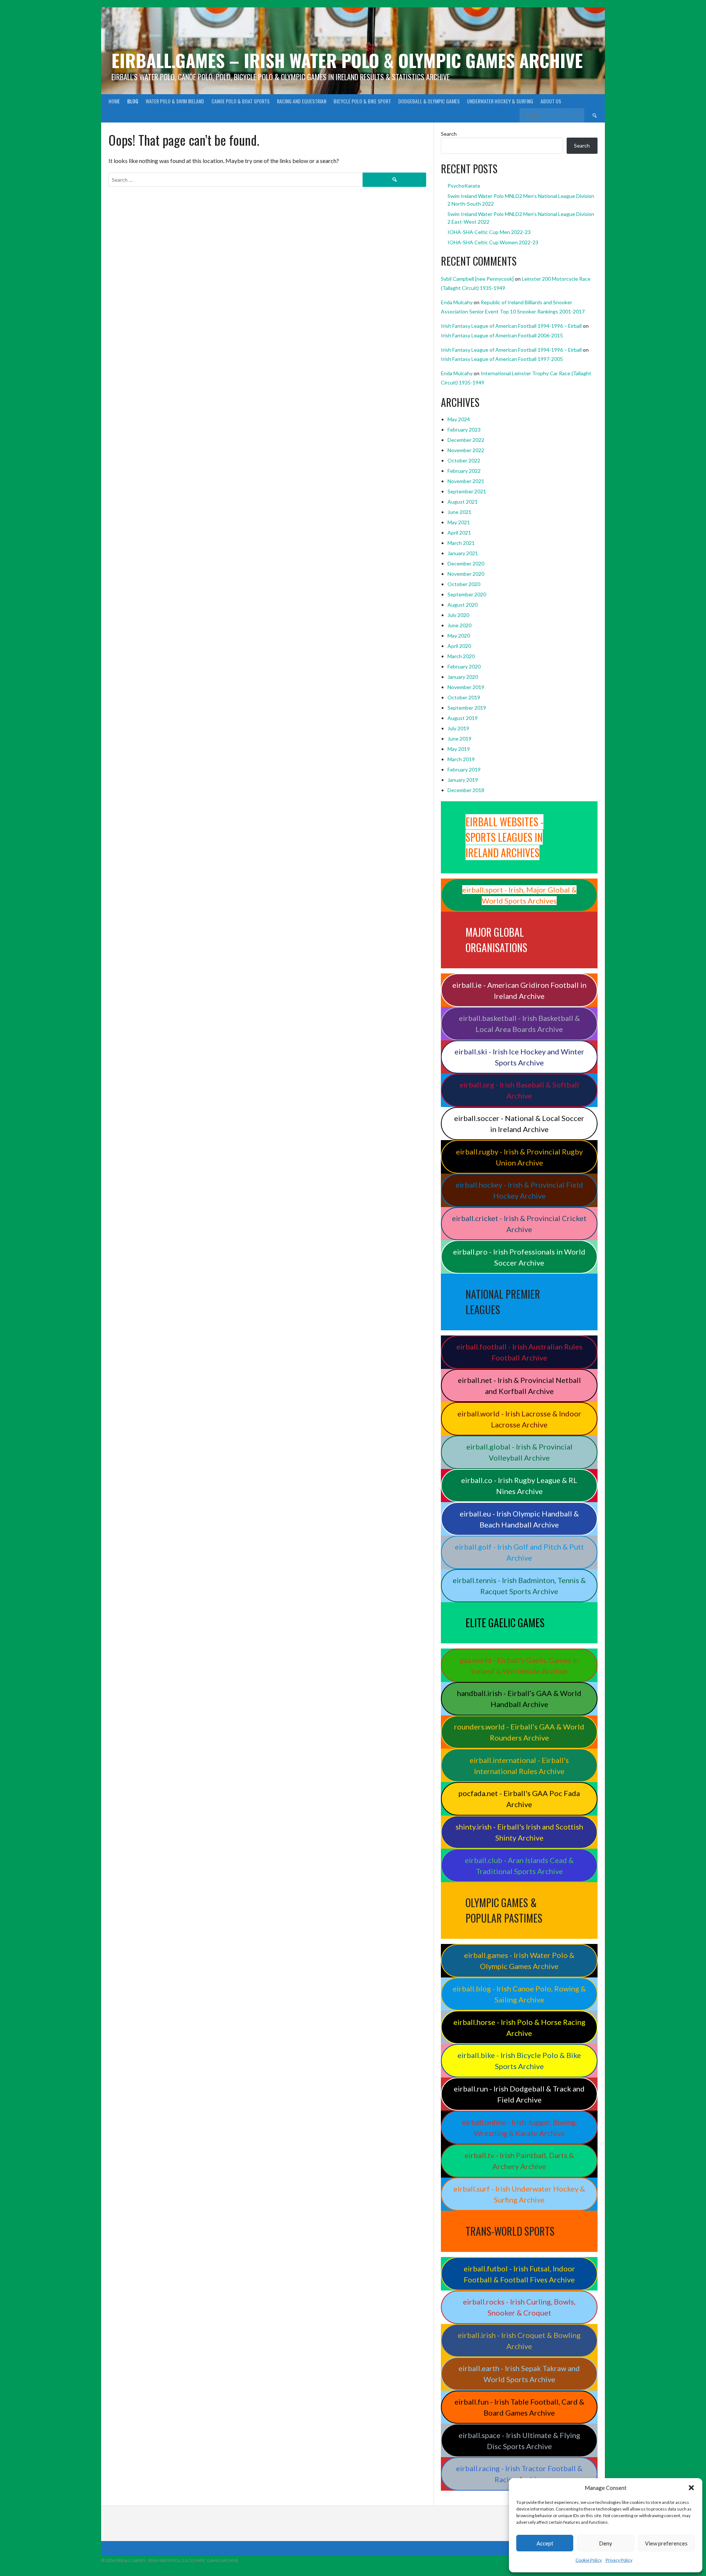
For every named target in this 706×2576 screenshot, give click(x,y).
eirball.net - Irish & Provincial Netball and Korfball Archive (519, 1385)
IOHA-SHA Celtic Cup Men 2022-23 (489, 232)
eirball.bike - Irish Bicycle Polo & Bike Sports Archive (519, 2061)
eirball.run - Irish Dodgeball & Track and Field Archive (519, 2094)
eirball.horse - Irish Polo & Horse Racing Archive (519, 2027)
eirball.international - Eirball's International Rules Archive (519, 1766)
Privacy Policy (619, 2560)
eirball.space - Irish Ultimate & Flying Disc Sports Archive (519, 2441)
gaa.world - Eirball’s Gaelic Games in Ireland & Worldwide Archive (519, 1665)
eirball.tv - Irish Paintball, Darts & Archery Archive (519, 2161)
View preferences (666, 2543)
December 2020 (466, 563)
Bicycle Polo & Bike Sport (362, 101)
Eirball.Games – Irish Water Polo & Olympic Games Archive (347, 60)
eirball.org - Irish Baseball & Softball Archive (519, 1090)
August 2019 (463, 718)
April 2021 (459, 533)
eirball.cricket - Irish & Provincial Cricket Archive (519, 1224)
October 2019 (464, 697)
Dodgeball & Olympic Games (429, 101)
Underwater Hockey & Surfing (500, 101)
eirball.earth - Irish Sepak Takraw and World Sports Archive (519, 2374)
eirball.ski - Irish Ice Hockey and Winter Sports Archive (519, 1057)
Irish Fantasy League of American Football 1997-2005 (502, 359)
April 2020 (459, 646)
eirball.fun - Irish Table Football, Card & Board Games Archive (519, 2407)
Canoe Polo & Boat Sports (240, 101)
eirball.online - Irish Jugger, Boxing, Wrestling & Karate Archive (519, 2128)
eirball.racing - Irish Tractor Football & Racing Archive (519, 2474)
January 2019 (463, 780)
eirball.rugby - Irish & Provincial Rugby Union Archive (519, 1157)
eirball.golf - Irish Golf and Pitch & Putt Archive (519, 1552)
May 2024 (459, 419)
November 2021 (466, 481)
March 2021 (461, 543)
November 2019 (466, 687)
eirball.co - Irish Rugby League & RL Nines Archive (519, 1486)
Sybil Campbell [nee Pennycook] (477, 279)
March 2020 (461, 656)
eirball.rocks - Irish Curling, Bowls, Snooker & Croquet (519, 2307)
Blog (133, 101)
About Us (551, 101)
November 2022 (466, 450)
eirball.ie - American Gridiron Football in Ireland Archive (519, 990)
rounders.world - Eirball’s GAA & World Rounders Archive (519, 1732)
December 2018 (466, 790)
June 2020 (459, 625)
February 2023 (464, 430)
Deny (606, 2543)
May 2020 (459, 636)
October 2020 (464, 584)
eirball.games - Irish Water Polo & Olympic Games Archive (519, 1961)
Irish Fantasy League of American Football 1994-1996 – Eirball (511, 326)
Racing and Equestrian (302, 101)
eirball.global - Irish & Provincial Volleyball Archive (519, 1452)
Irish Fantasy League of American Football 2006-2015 (502, 335)
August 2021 (463, 502)
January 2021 (463, 553)
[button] (691, 2488)
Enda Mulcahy (457, 302)
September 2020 (467, 594)
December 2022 (466, 440)
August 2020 (463, 605)
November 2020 (466, 574)
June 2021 (459, 512)
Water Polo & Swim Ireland (175, 101)
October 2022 (464, 460)
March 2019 (461, 759)
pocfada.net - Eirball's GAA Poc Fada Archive (519, 1799)
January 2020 (463, 677)
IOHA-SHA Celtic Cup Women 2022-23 (493, 242)
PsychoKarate (464, 186)
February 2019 (464, 769)
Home (114, 101)
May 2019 (459, 749)
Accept (545, 2543)
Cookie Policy (589, 2560)
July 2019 (458, 728)
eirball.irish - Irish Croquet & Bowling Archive (519, 2341)
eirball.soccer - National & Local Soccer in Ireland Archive (519, 1124)
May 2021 (459, 522)
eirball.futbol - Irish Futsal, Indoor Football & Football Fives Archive (519, 2274)
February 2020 (464, 666)
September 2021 (467, 491)
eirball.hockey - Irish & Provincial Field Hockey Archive (519, 1190)
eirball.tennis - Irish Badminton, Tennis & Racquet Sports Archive (519, 1586)
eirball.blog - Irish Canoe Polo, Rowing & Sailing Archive (519, 1994)
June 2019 (459, 739)
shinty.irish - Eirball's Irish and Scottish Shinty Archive (519, 1832)
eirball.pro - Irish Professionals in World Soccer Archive (519, 1257)
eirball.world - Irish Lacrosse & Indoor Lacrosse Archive (519, 1419)
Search (449, 134)
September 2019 (467, 708)
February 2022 (464, 471)
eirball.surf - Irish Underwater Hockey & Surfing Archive (519, 2194)
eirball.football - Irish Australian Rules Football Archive (519, 1352)
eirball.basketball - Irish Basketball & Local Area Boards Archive (519, 1023)
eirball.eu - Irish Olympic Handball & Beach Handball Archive (519, 1519)
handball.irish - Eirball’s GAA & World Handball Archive (519, 1699)
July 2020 (458, 615)
